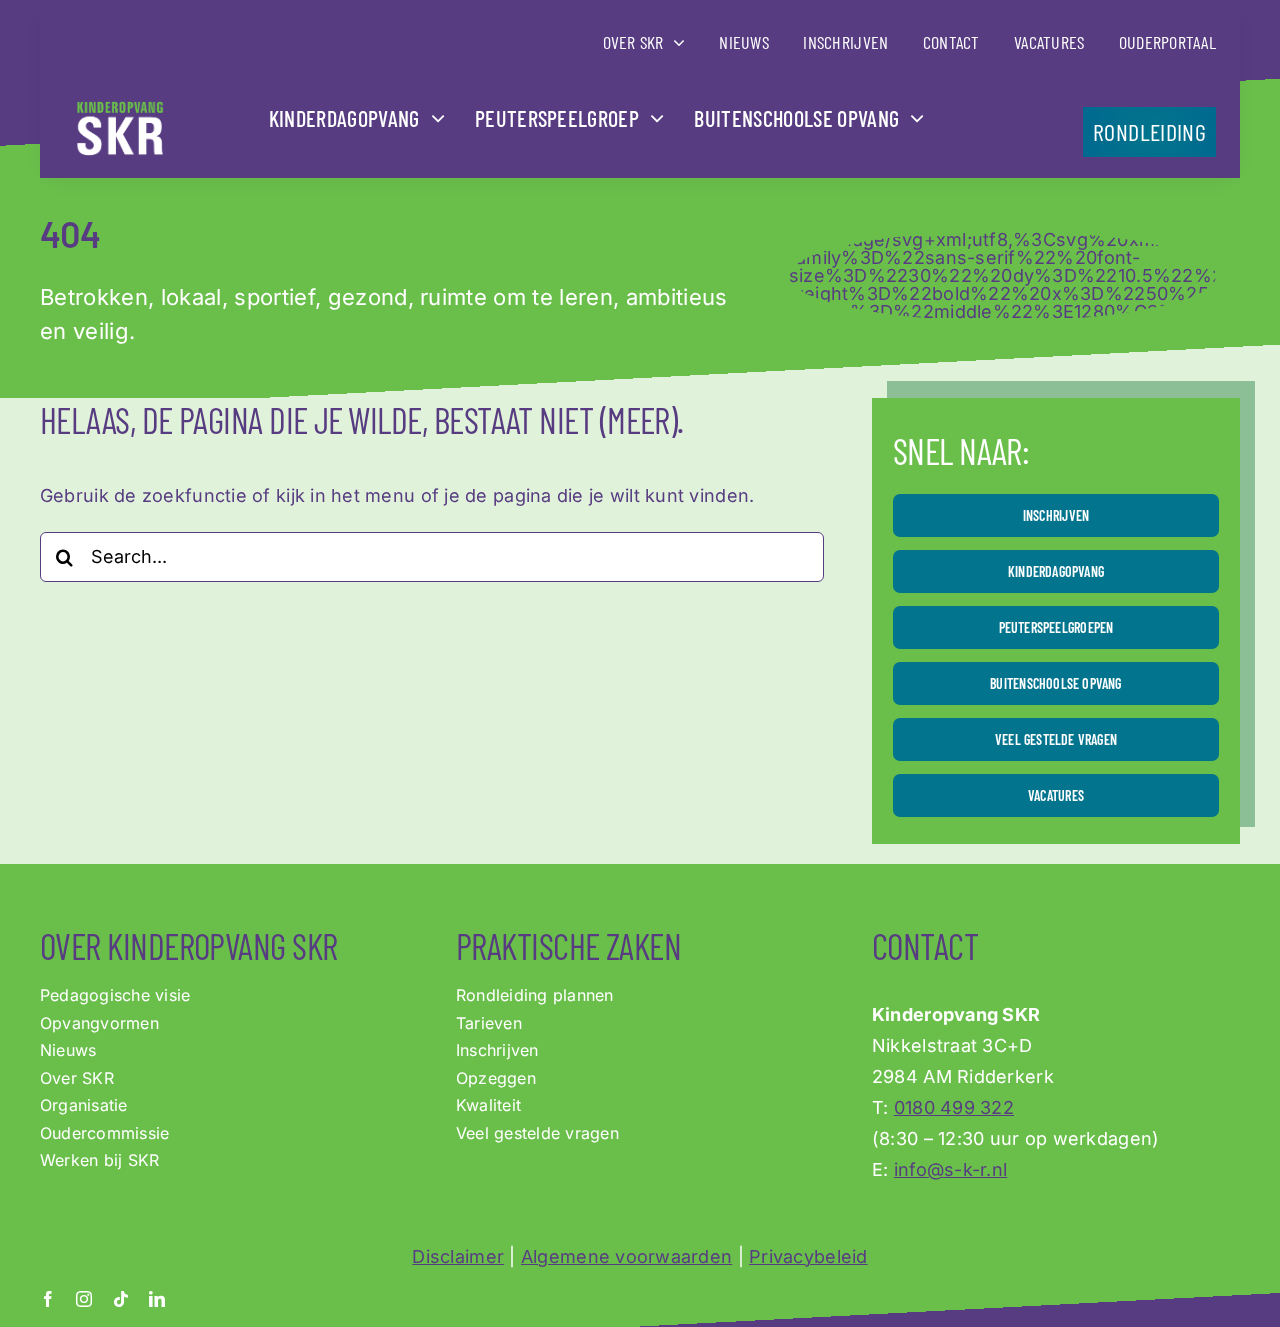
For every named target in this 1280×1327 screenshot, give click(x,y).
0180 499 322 (954, 1107)
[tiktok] (121, 1299)
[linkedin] (157, 1299)
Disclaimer (458, 1256)
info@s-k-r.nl (951, 1169)
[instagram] (84, 1299)
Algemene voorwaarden (626, 1256)
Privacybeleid (808, 1256)
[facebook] (48, 1299)
